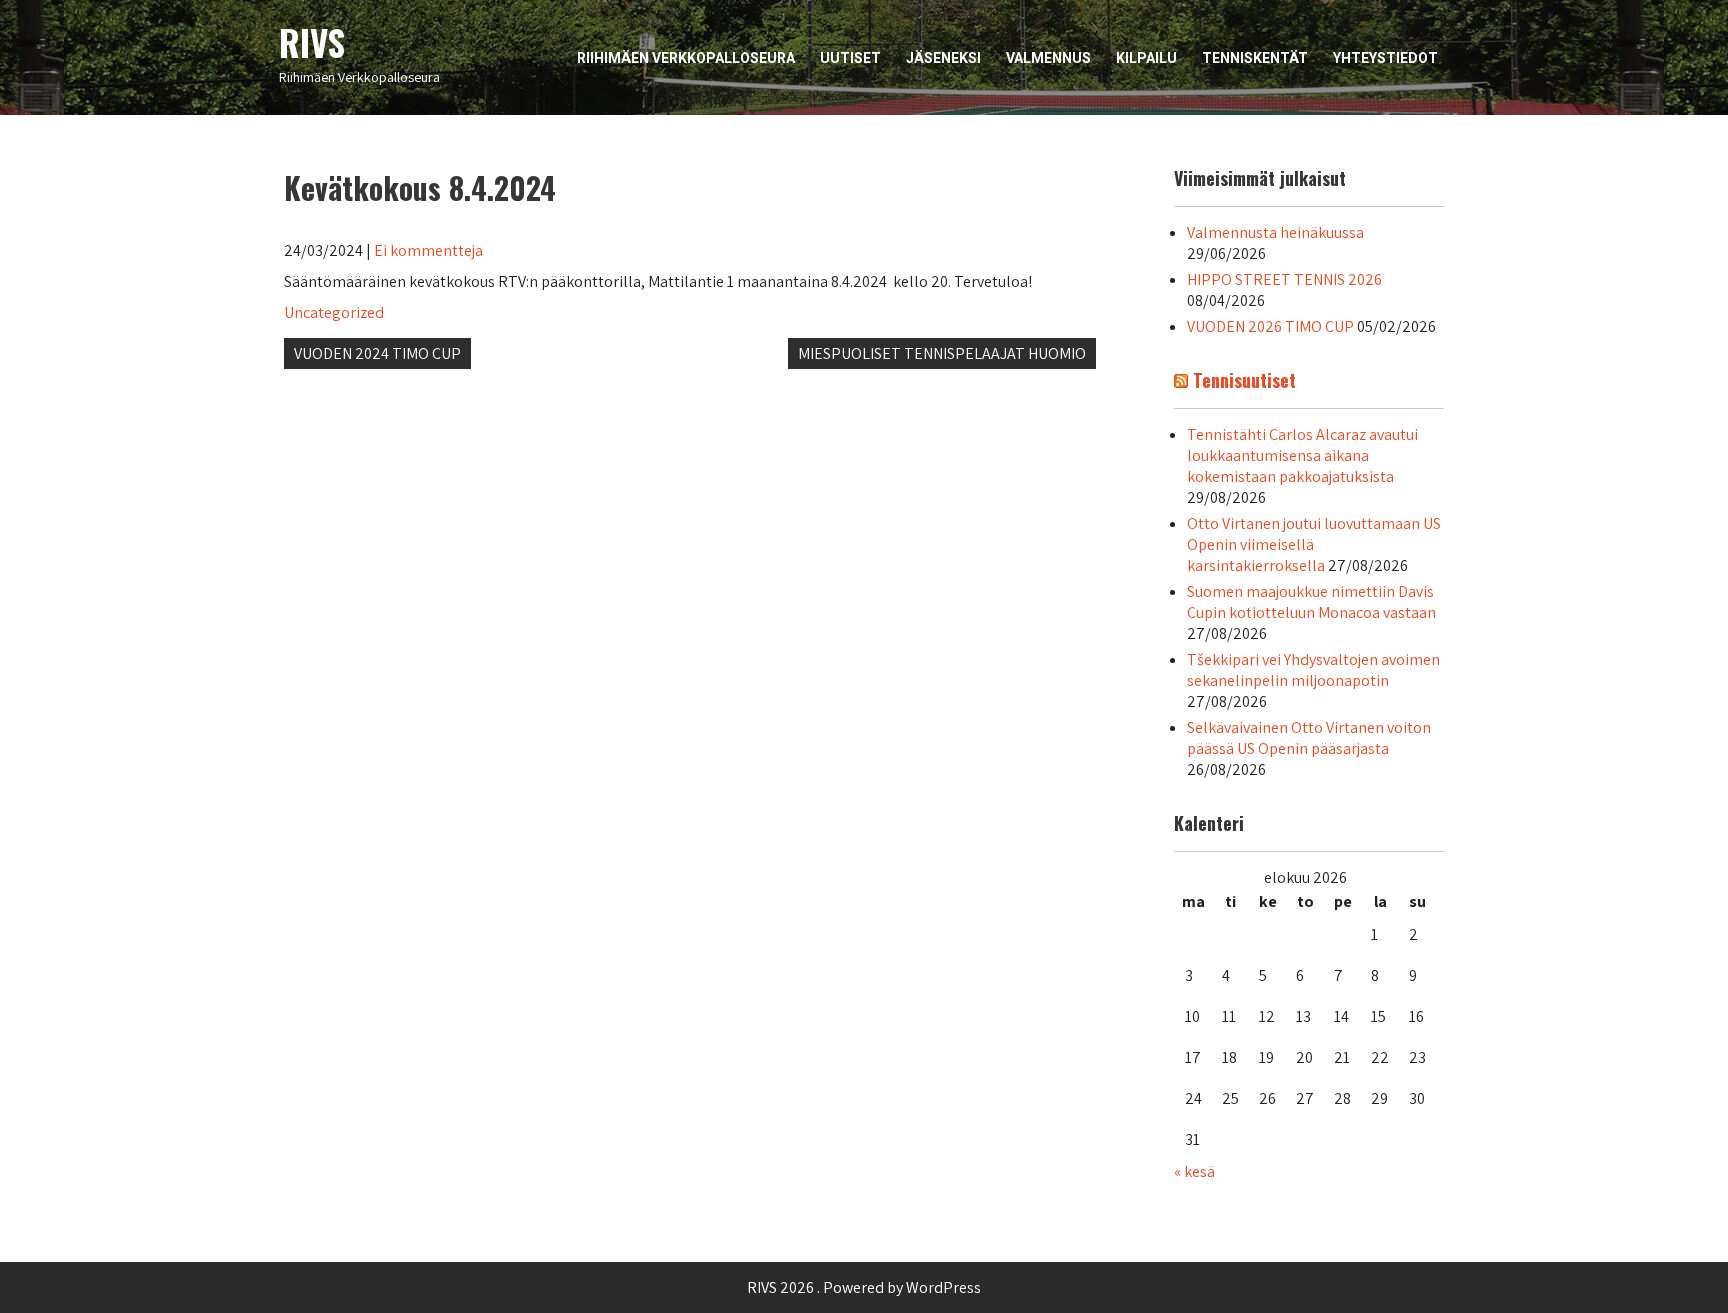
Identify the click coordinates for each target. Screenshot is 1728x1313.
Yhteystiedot (1385, 58)
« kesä (1194, 1171)
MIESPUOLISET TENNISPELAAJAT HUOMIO (942, 353)
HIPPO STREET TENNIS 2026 (1284, 279)
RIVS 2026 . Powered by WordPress (864, 1287)
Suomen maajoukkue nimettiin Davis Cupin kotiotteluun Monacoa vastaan (1311, 602)
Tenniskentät (1255, 58)
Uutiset (850, 58)
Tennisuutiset (1244, 380)
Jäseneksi (943, 58)
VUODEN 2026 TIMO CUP (1270, 326)
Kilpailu (1146, 58)
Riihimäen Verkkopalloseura (686, 58)
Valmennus (1048, 58)
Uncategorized (334, 312)
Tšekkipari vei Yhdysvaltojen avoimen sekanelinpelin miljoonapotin (1313, 670)
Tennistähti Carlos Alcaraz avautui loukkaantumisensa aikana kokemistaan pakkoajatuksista (1302, 455)
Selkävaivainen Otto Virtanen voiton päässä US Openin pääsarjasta (1309, 738)
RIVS (312, 42)
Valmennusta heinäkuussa (1275, 232)
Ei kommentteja (428, 250)
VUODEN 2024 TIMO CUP (377, 353)
